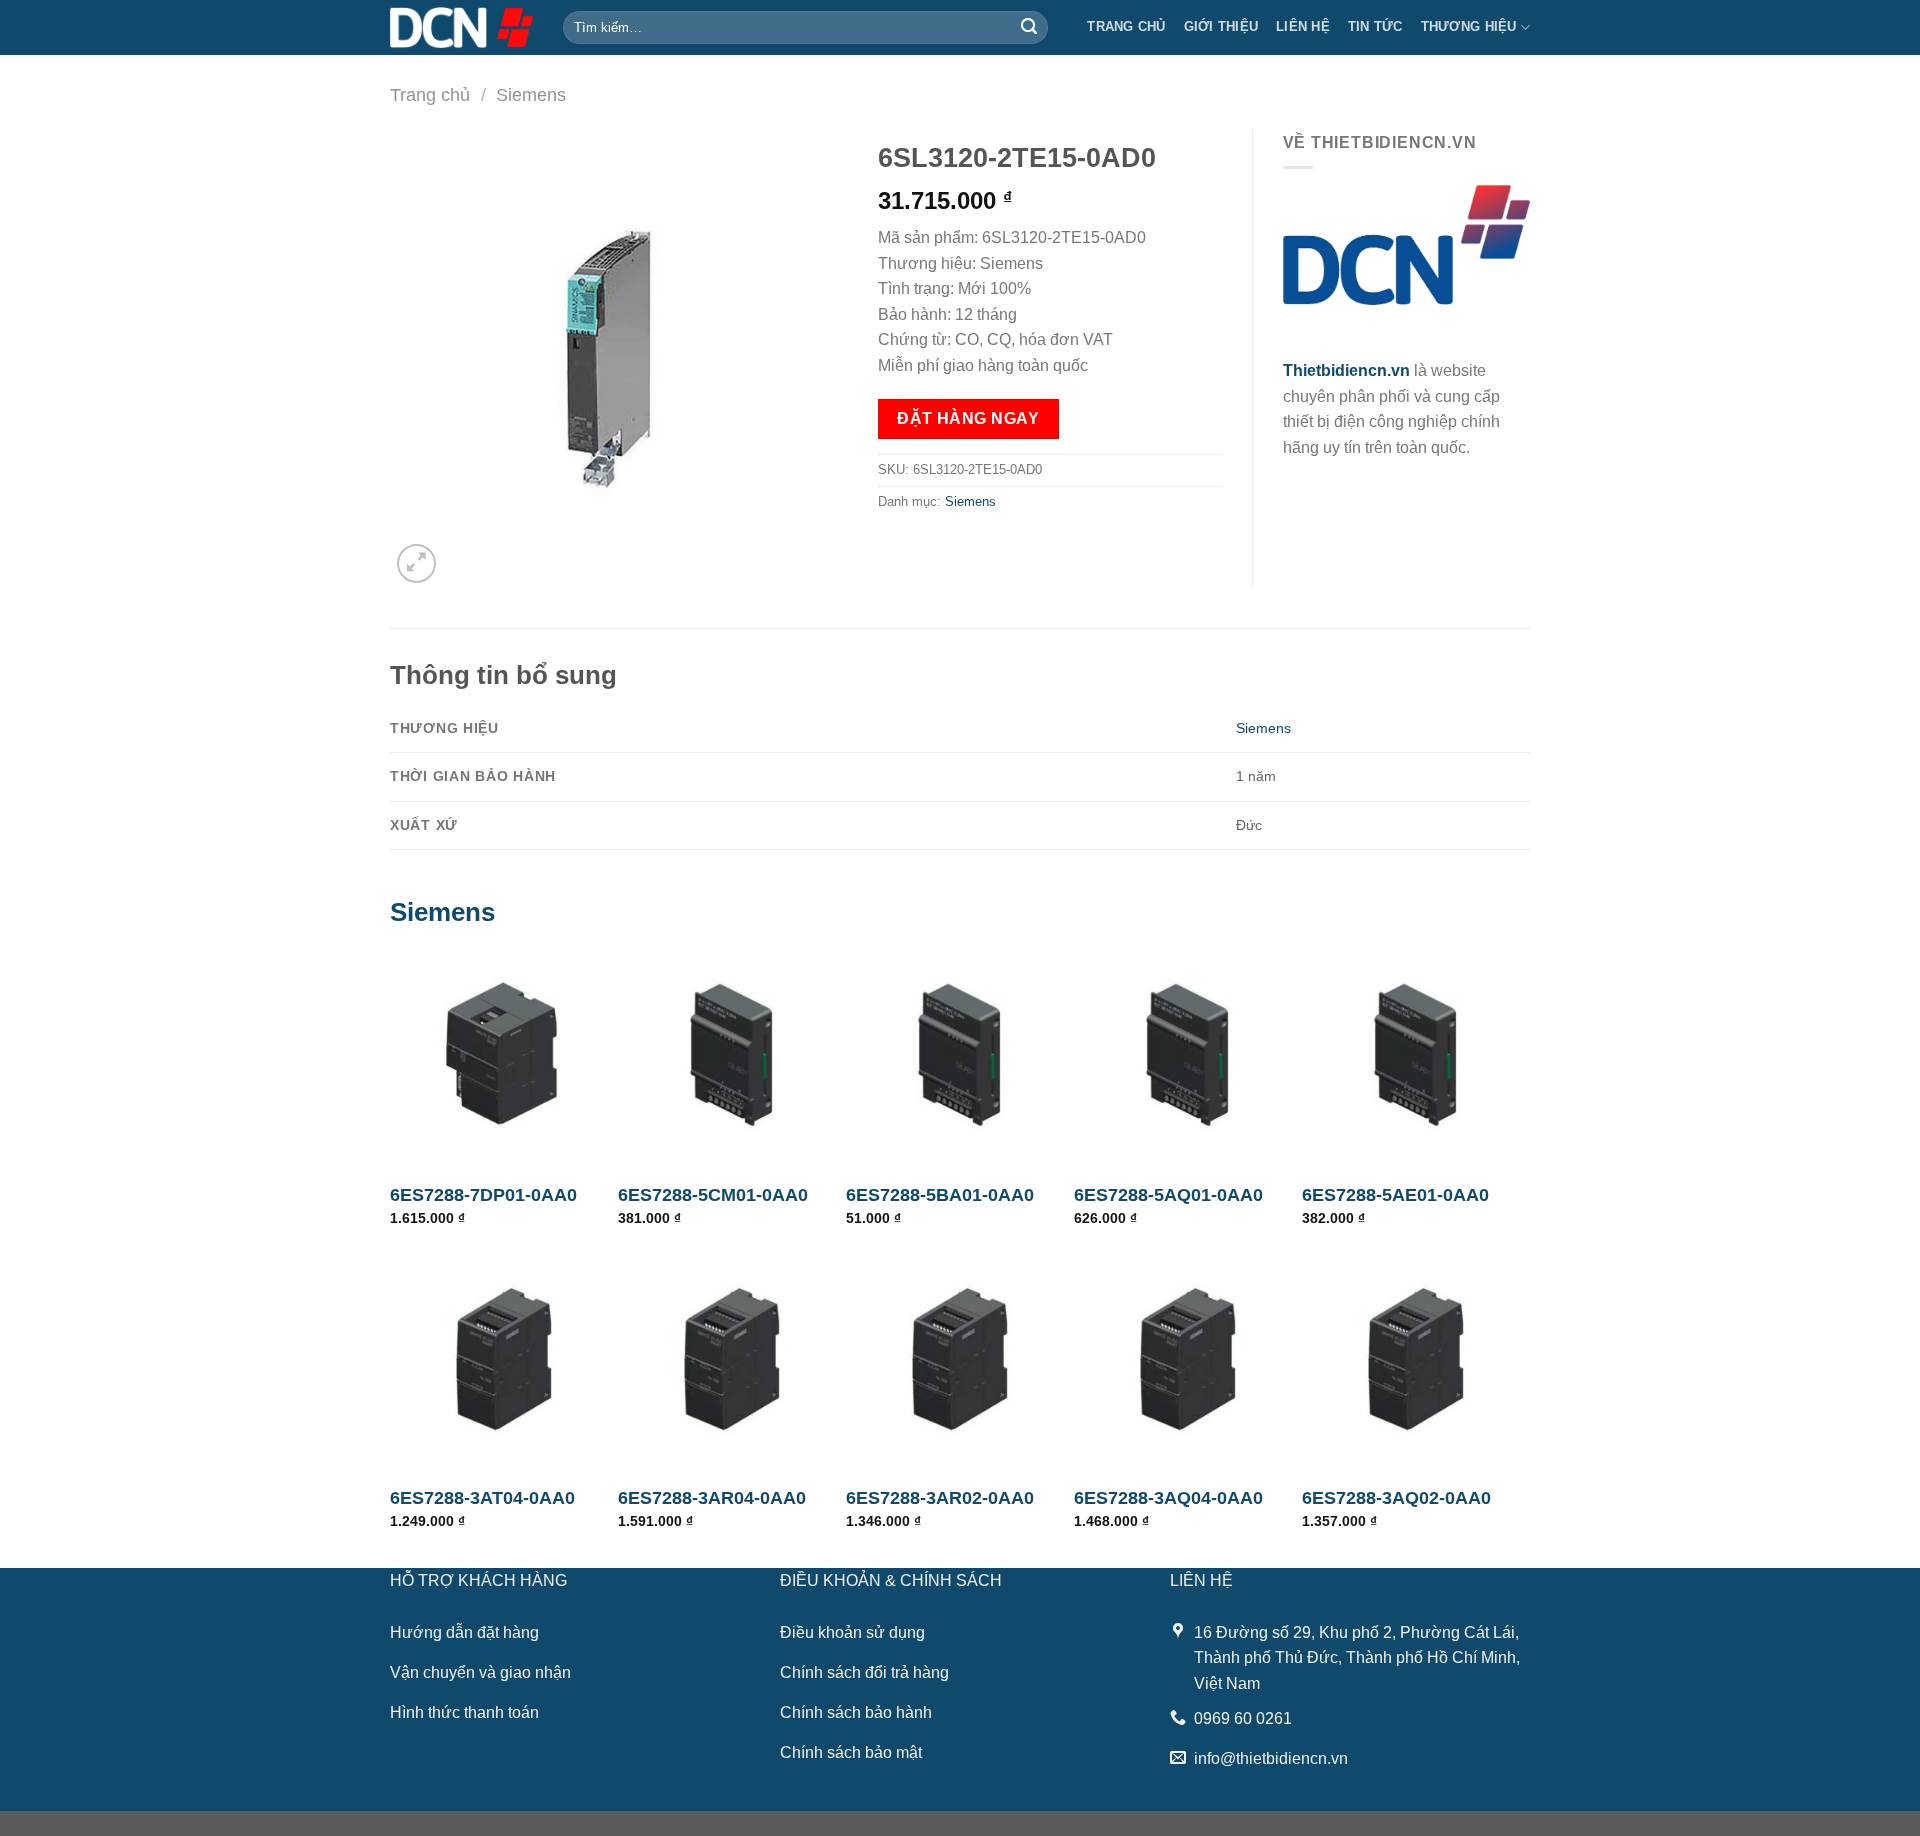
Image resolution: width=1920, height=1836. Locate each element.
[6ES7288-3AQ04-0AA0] (1188, 1359)
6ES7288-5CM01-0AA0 (713, 1195)
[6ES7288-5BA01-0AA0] (960, 1056)
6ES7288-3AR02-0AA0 (940, 1498)
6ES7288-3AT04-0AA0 (482, 1498)
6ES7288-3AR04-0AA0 (712, 1498)
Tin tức (1375, 26)
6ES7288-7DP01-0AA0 (483, 1195)
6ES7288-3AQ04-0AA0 (1168, 1498)
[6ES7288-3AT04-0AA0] (504, 1359)
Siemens (531, 94)
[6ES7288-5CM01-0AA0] (732, 1056)
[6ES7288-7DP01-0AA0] (504, 1056)
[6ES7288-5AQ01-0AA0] (1188, 1056)
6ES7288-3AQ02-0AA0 (1396, 1498)
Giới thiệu (1221, 26)
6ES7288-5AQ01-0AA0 (1168, 1195)
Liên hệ (1303, 26)
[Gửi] (1029, 28)
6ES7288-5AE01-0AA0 (1395, 1195)
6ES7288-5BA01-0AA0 (940, 1195)
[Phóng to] (416, 563)
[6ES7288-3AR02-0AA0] (960, 1359)
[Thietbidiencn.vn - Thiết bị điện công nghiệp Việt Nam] (461, 27)
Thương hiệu (1469, 26)
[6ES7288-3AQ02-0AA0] (1416, 1359)
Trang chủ (1126, 26)
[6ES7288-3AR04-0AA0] (732, 1359)
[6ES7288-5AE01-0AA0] (1416, 1056)
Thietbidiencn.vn (1346, 370)
